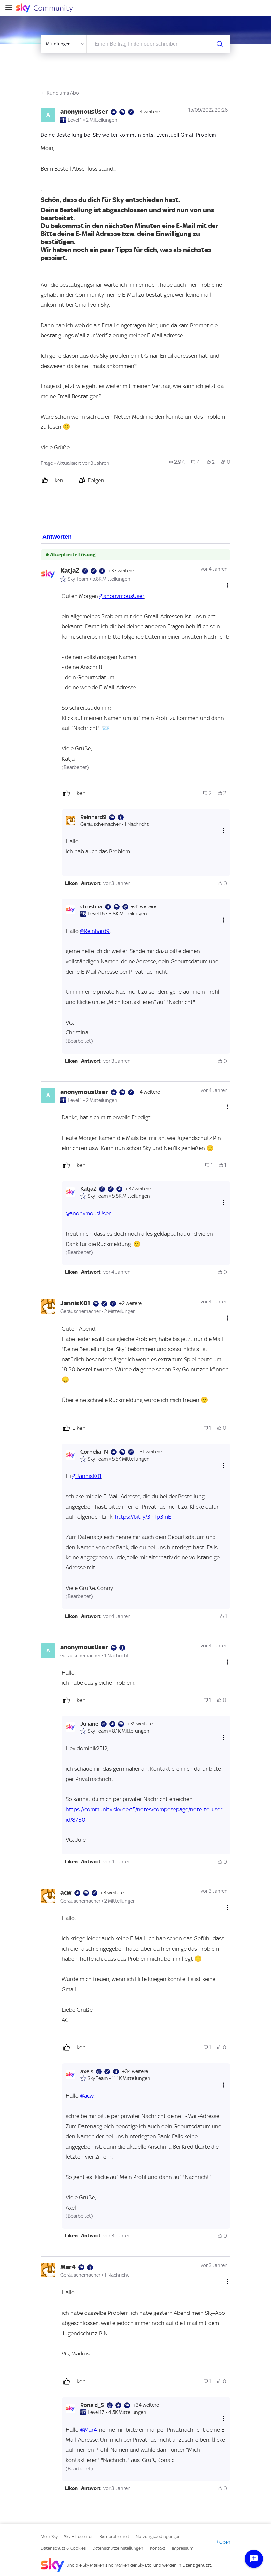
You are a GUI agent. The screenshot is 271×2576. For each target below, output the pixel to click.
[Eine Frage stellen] (254, 2559)
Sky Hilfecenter (78, 2536)
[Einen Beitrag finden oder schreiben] (220, 44)
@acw (87, 2096)
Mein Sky (49, 2536)
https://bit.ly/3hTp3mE (143, 1517)
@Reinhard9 (95, 931)
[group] (177, 462)
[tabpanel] (135, 1527)
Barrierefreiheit (114, 2536)
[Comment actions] (228, 585)
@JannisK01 (87, 1476)
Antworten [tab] (57, 537)
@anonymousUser (122, 596)
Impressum (183, 2548)
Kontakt (158, 2548)
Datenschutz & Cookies (63, 2548)
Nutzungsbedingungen (158, 2536)
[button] (71, 883)
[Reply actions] (224, 831)
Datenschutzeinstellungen (118, 2548)
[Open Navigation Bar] (11, 8)
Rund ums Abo (63, 93)
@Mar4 (88, 2430)
